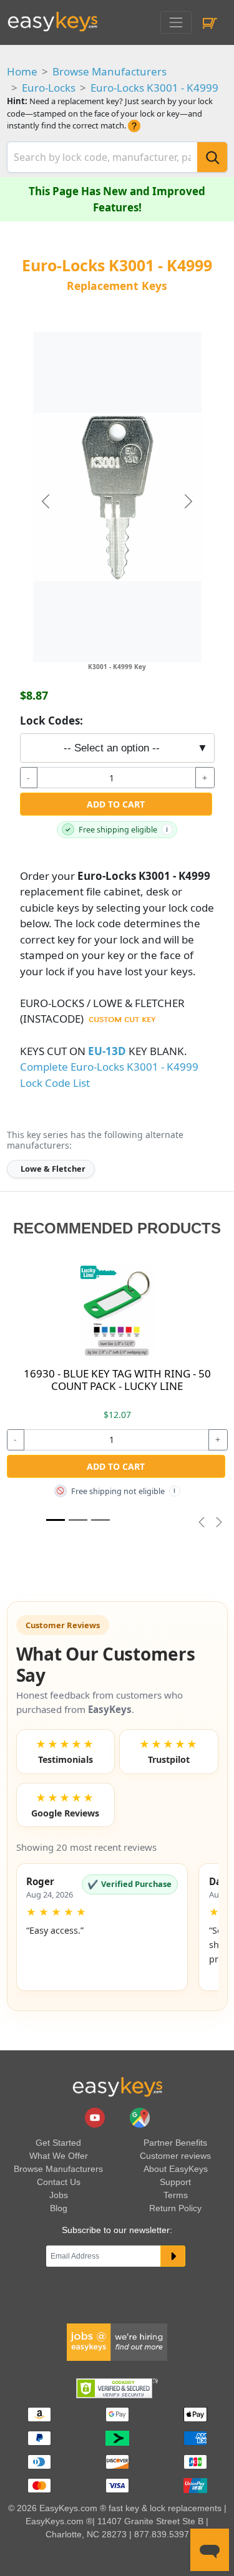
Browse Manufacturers (110, 71)
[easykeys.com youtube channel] (96, 2117)
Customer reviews (175, 2156)
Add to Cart (116, 804)
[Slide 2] (100, 1520)
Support (175, 2182)
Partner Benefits (175, 2143)
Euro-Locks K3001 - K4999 (154, 88)
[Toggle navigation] (176, 22)
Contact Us (59, 2182)
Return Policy (175, 2208)
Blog (59, 2208)
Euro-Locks (49, 88)
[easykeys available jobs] (117, 2341)
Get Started (58, 2143)
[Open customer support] (210, 2550)
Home (22, 71)
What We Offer (59, 2156)
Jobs (59, 2195)
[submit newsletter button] (173, 2256)
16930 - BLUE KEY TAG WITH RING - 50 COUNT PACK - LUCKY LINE (117, 1380)
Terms (176, 2195)
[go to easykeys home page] (117, 2086)
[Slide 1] (56, 1520)
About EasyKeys (176, 2169)
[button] (102, 1927)
